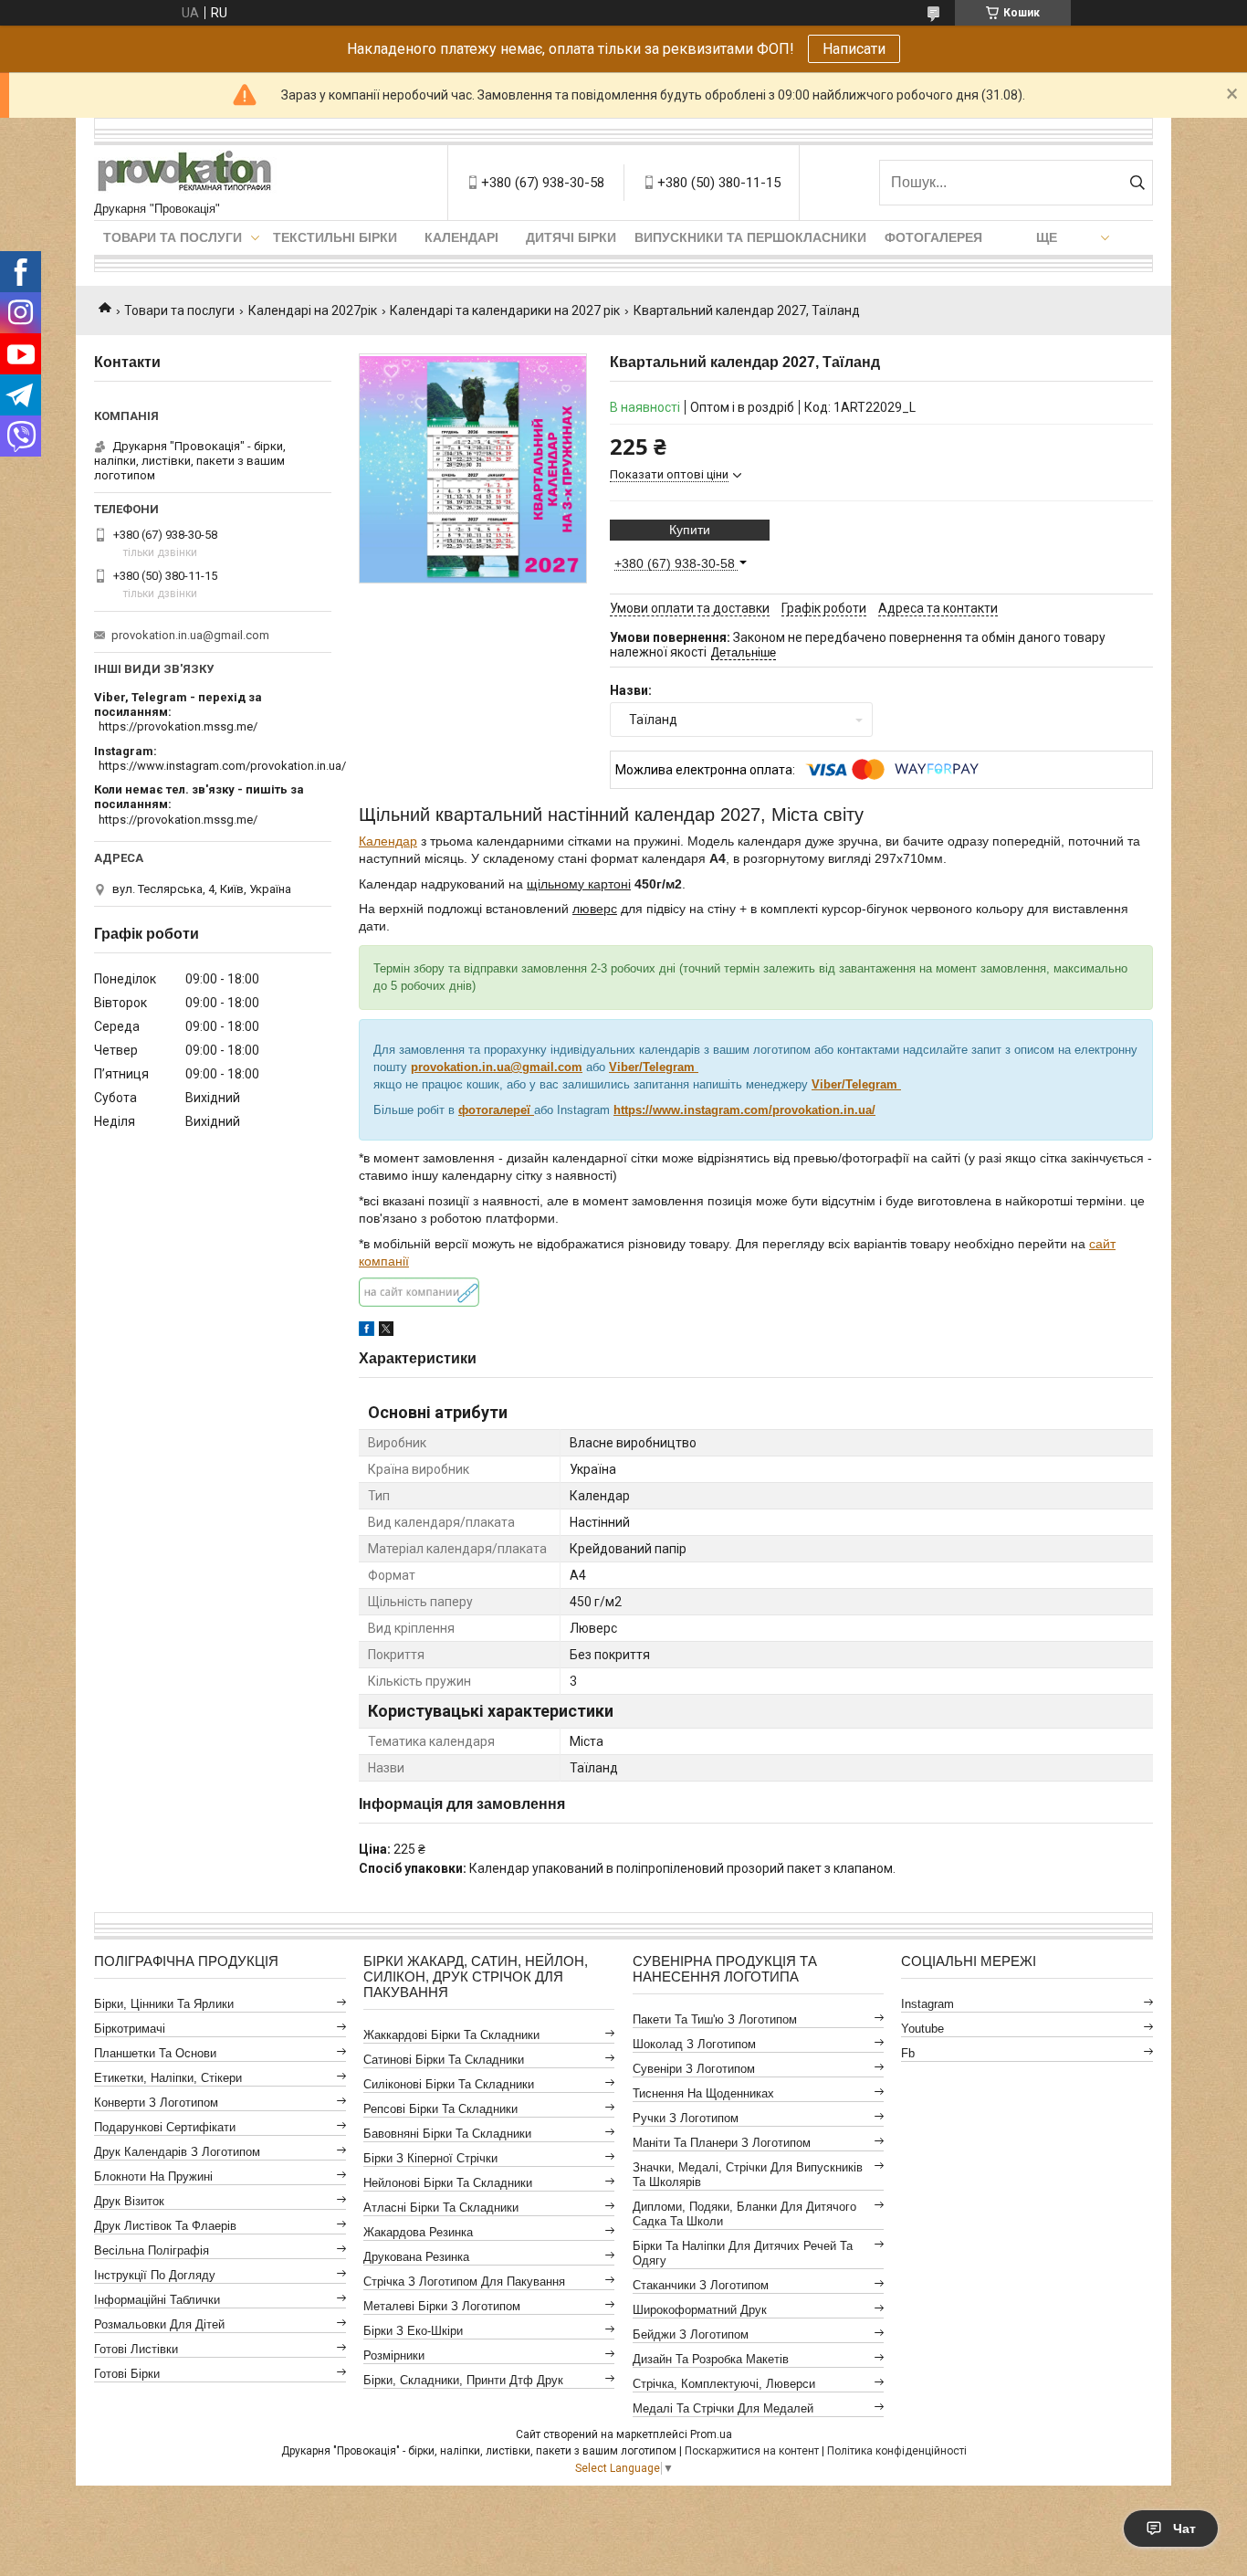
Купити (690, 530)
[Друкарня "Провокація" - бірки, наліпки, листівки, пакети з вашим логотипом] (185, 173)
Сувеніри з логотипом (694, 2069)
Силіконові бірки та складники (449, 2084)
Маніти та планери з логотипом (722, 2143)
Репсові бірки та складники (440, 2109)
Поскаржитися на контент (752, 2451)
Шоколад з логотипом (694, 2044)
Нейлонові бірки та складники (448, 2183)
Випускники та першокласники (750, 237)
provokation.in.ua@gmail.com (497, 1067)
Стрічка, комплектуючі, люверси (724, 2384)
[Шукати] (1137, 183)
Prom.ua (711, 2434)
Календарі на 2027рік (313, 310)
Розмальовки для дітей (159, 2324)
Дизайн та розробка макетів (711, 2359)
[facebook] (367, 1331)
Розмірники (394, 2355)
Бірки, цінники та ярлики (164, 2004)
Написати (854, 49)
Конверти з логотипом (156, 2103)
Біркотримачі (130, 2029)
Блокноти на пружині (153, 2176)
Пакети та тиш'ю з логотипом (715, 2019)
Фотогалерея (933, 237)
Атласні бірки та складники (441, 2208)
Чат (1184, 2529)
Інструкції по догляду (155, 2275)
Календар (388, 841)
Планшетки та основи (155, 2053)
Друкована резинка (416, 2257)
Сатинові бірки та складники (444, 2060)
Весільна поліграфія (152, 2250)
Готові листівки (136, 2349)
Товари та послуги (173, 237)
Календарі (461, 237)
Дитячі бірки (571, 237)
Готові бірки (127, 2374)
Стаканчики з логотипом (701, 2285)
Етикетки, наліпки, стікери (168, 2078)
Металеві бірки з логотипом (442, 2306)
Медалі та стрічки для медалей (723, 2408)
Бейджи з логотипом (691, 2334)
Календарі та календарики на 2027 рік (505, 310)
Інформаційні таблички (157, 2300)
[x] (386, 1331)
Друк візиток (129, 2201)
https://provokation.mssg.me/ (178, 726)
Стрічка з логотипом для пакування (464, 2282)
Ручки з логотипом (686, 2118)
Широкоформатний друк (700, 2310)
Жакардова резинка (418, 2232)
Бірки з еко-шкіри (413, 2331)
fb (908, 2053)
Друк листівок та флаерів (165, 2226)
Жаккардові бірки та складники (451, 2035)
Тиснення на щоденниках (703, 2093)
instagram (927, 2004)
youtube (922, 2029)
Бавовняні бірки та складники (447, 2134)
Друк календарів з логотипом (177, 2152)
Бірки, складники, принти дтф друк (463, 2380)
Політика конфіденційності (897, 2451)
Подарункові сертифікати (165, 2127)
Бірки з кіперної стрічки (430, 2158)
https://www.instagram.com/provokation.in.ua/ (222, 766)
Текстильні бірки (335, 237)
